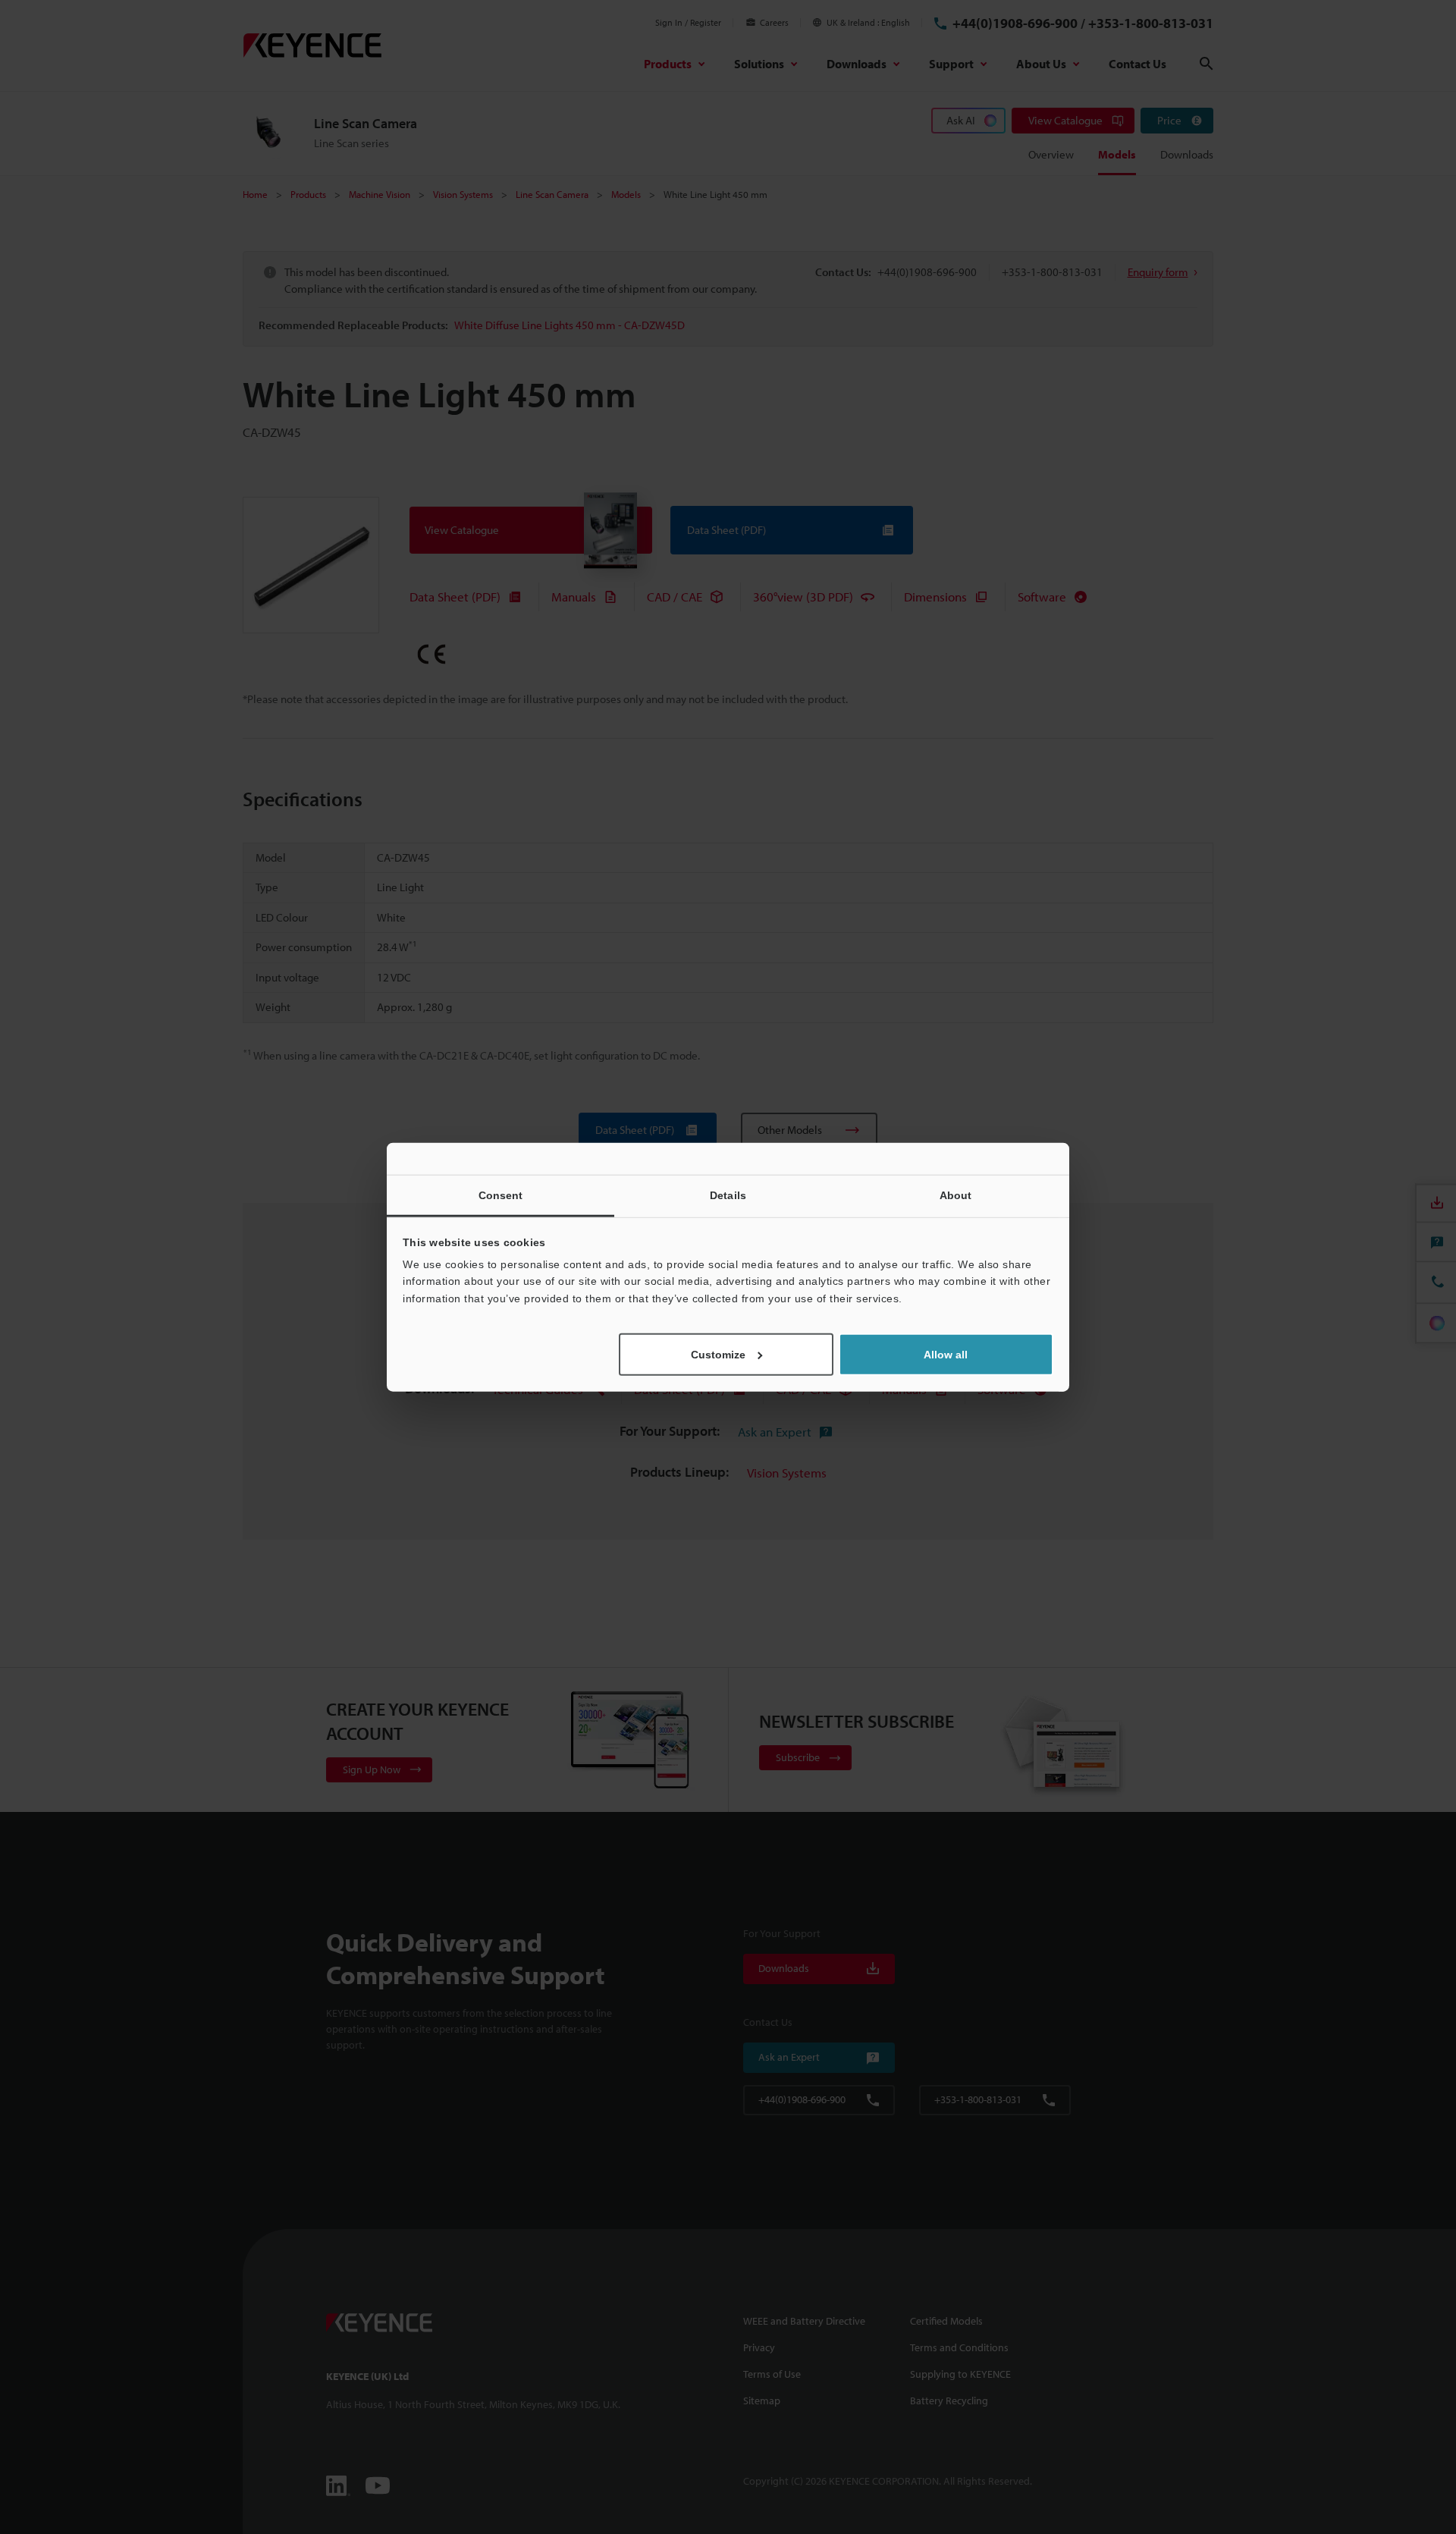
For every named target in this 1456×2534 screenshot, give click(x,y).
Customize (718, 1355)
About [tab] (956, 1195)
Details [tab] (728, 1195)
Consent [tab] (501, 1195)
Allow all (946, 1355)
